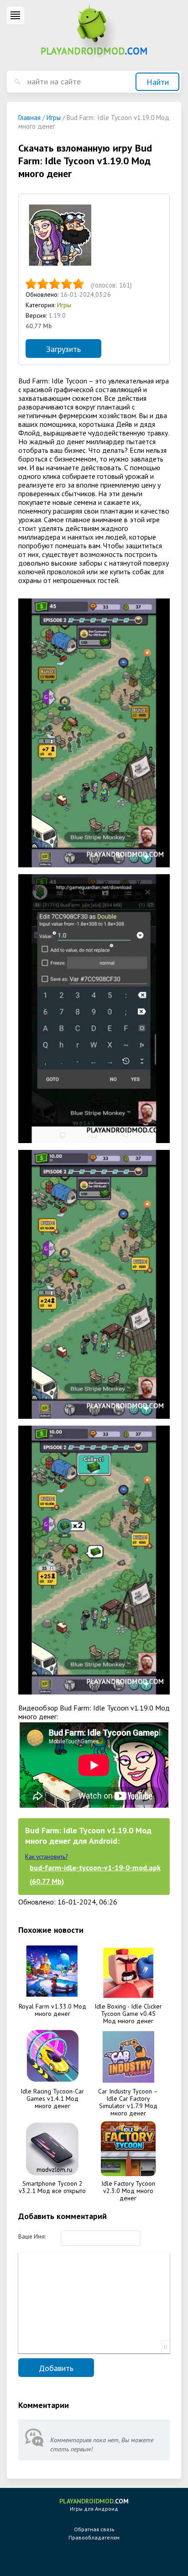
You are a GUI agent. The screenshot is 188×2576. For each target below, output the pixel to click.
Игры (64, 305)
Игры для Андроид (94, 2505)
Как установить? (46, 1857)
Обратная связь (94, 2529)
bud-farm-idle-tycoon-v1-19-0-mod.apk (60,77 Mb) (95, 1874)
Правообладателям (94, 2537)
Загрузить (63, 349)
